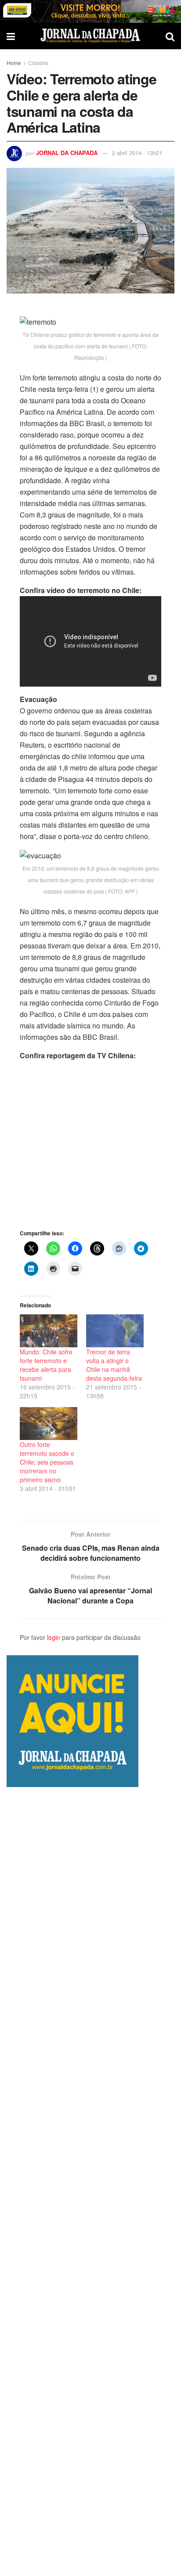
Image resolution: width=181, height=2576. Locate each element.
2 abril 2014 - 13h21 (137, 153)
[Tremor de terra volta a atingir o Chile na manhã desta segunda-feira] (115, 1331)
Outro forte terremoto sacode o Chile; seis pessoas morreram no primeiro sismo (47, 1462)
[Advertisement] (90, 2182)
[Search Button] (170, 36)
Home (14, 63)
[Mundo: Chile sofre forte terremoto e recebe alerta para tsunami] (49, 1331)
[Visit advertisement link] (90, 11)
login (54, 1637)
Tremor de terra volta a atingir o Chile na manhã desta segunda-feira (114, 1365)
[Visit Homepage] (90, 36)
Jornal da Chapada (67, 153)
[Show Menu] (11, 36)
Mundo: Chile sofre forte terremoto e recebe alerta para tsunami (46, 1365)
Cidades (38, 63)
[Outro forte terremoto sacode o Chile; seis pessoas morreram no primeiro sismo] (49, 1424)
